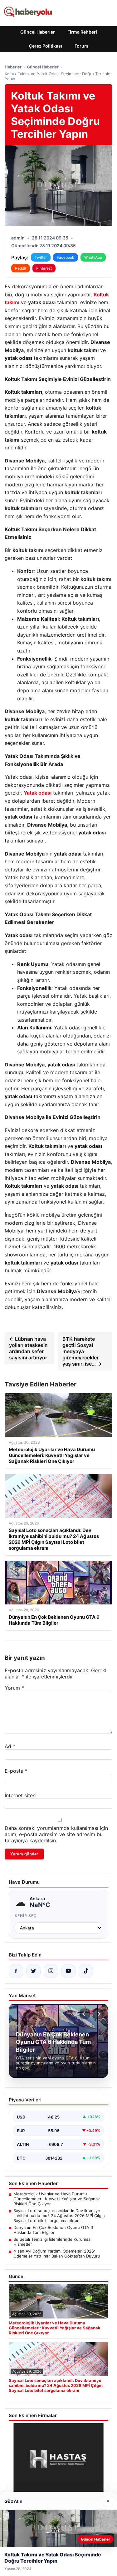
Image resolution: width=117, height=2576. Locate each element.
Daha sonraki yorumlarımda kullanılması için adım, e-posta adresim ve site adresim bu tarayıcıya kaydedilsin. (56, 1834)
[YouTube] (68, 1971)
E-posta (16, 1771)
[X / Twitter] (33, 1971)
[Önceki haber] (85, 2014)
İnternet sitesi (21, 1795)
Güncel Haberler (38, 32)
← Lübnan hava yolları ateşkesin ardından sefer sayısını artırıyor (28, 1348)
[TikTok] (86, 1971)
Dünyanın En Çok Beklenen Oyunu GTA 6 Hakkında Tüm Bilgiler (53, 2230)
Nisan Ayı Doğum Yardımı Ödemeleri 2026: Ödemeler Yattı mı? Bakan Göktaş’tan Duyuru (57, 2253)
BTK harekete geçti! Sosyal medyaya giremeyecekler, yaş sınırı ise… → (82, 1351)
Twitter (41, 257)
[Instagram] (51, 1971)
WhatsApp (93, 257)
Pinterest (44, 268)
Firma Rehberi (82, 32)
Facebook (66, 257)
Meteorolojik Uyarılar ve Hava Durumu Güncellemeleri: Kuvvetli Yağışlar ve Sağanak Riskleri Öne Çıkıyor (57, 2199)
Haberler (13, 67)
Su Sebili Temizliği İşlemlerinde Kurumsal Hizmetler (52, 2242)
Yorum (14, 1688)
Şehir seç (26, 1916)
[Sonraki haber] (98, 2014)
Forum (81, 46)
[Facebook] (16, 1971)
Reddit (21, 268)
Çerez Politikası (46, 46)
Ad (10, 1746)
